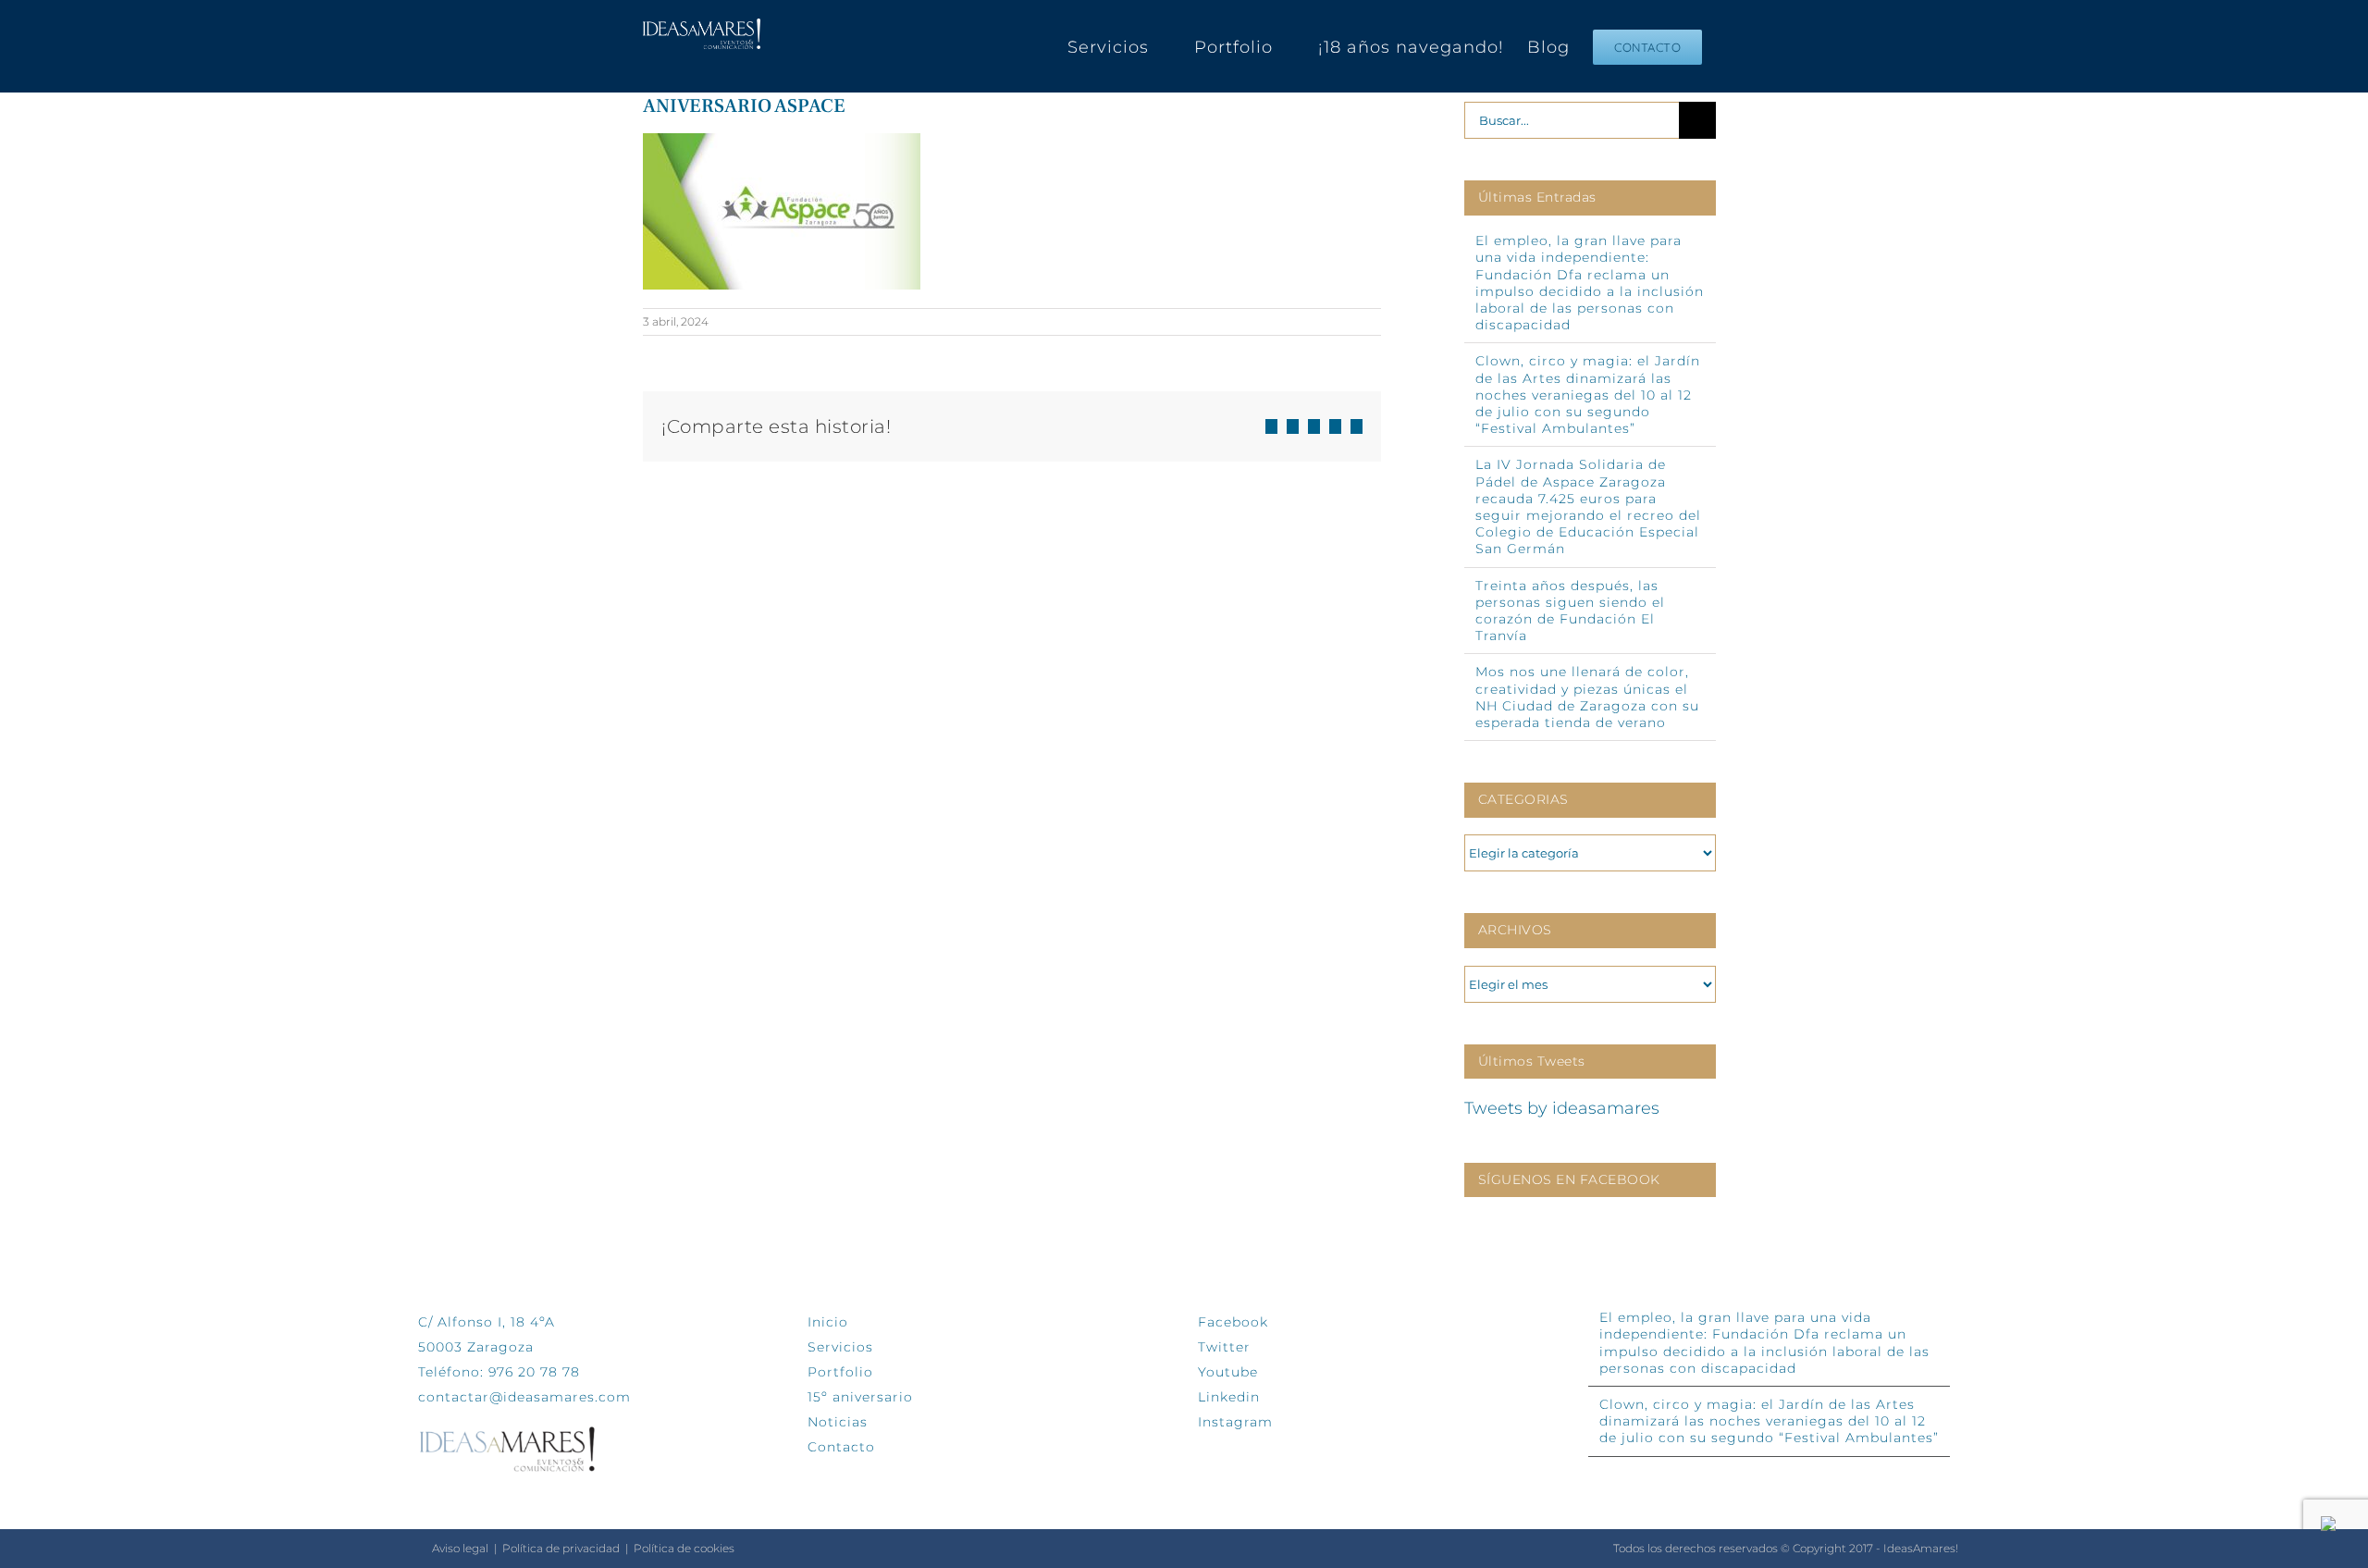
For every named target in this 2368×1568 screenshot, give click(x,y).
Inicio (828, 1322)
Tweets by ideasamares (1562, 1108)
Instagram (1235, 1422)
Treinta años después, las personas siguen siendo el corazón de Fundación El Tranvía (1570, 611)
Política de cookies (684, 1548)
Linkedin (1229, 1397)
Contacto (841, 1447)
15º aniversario (860, 1397)
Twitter (1224, 1347)
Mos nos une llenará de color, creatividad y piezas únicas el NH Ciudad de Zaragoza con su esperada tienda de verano (1587, 697)
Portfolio (840, 1372)
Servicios (840, 1347)
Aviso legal (460, 1548)
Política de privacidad (561, 1548)
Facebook (1233, 1322)
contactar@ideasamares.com (524, 1397)
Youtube (1228, 1372)
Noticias (838, 1422)
